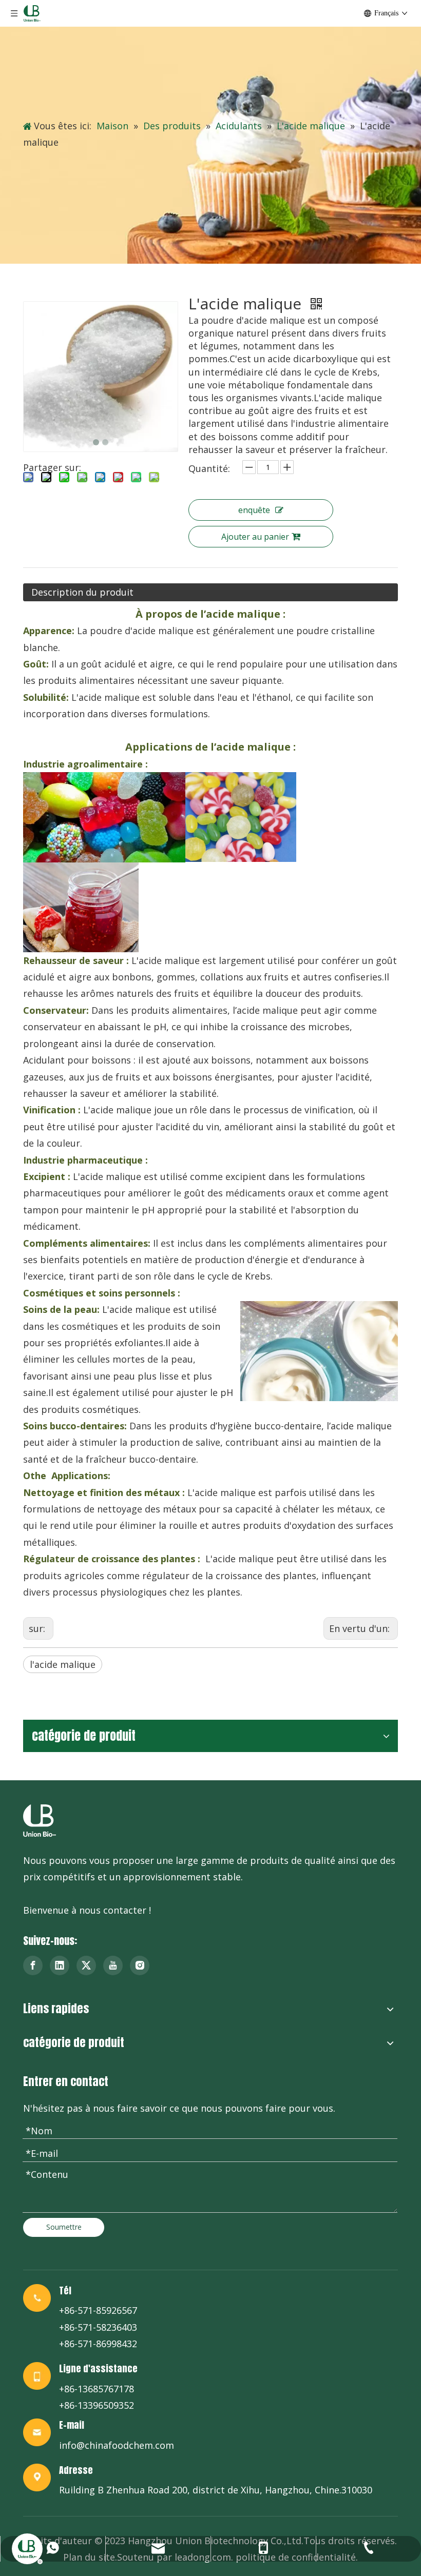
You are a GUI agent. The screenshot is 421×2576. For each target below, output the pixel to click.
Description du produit (82, 592)
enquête (254, 510)
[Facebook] (33, 1965)
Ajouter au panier (255, 537)
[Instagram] (140, 1965)
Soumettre (64, 2227)
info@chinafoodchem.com (117, 2445)
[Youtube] (113, 1965)
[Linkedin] (60, 1965)
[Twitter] (86, 1965)
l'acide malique (63, 1664)
